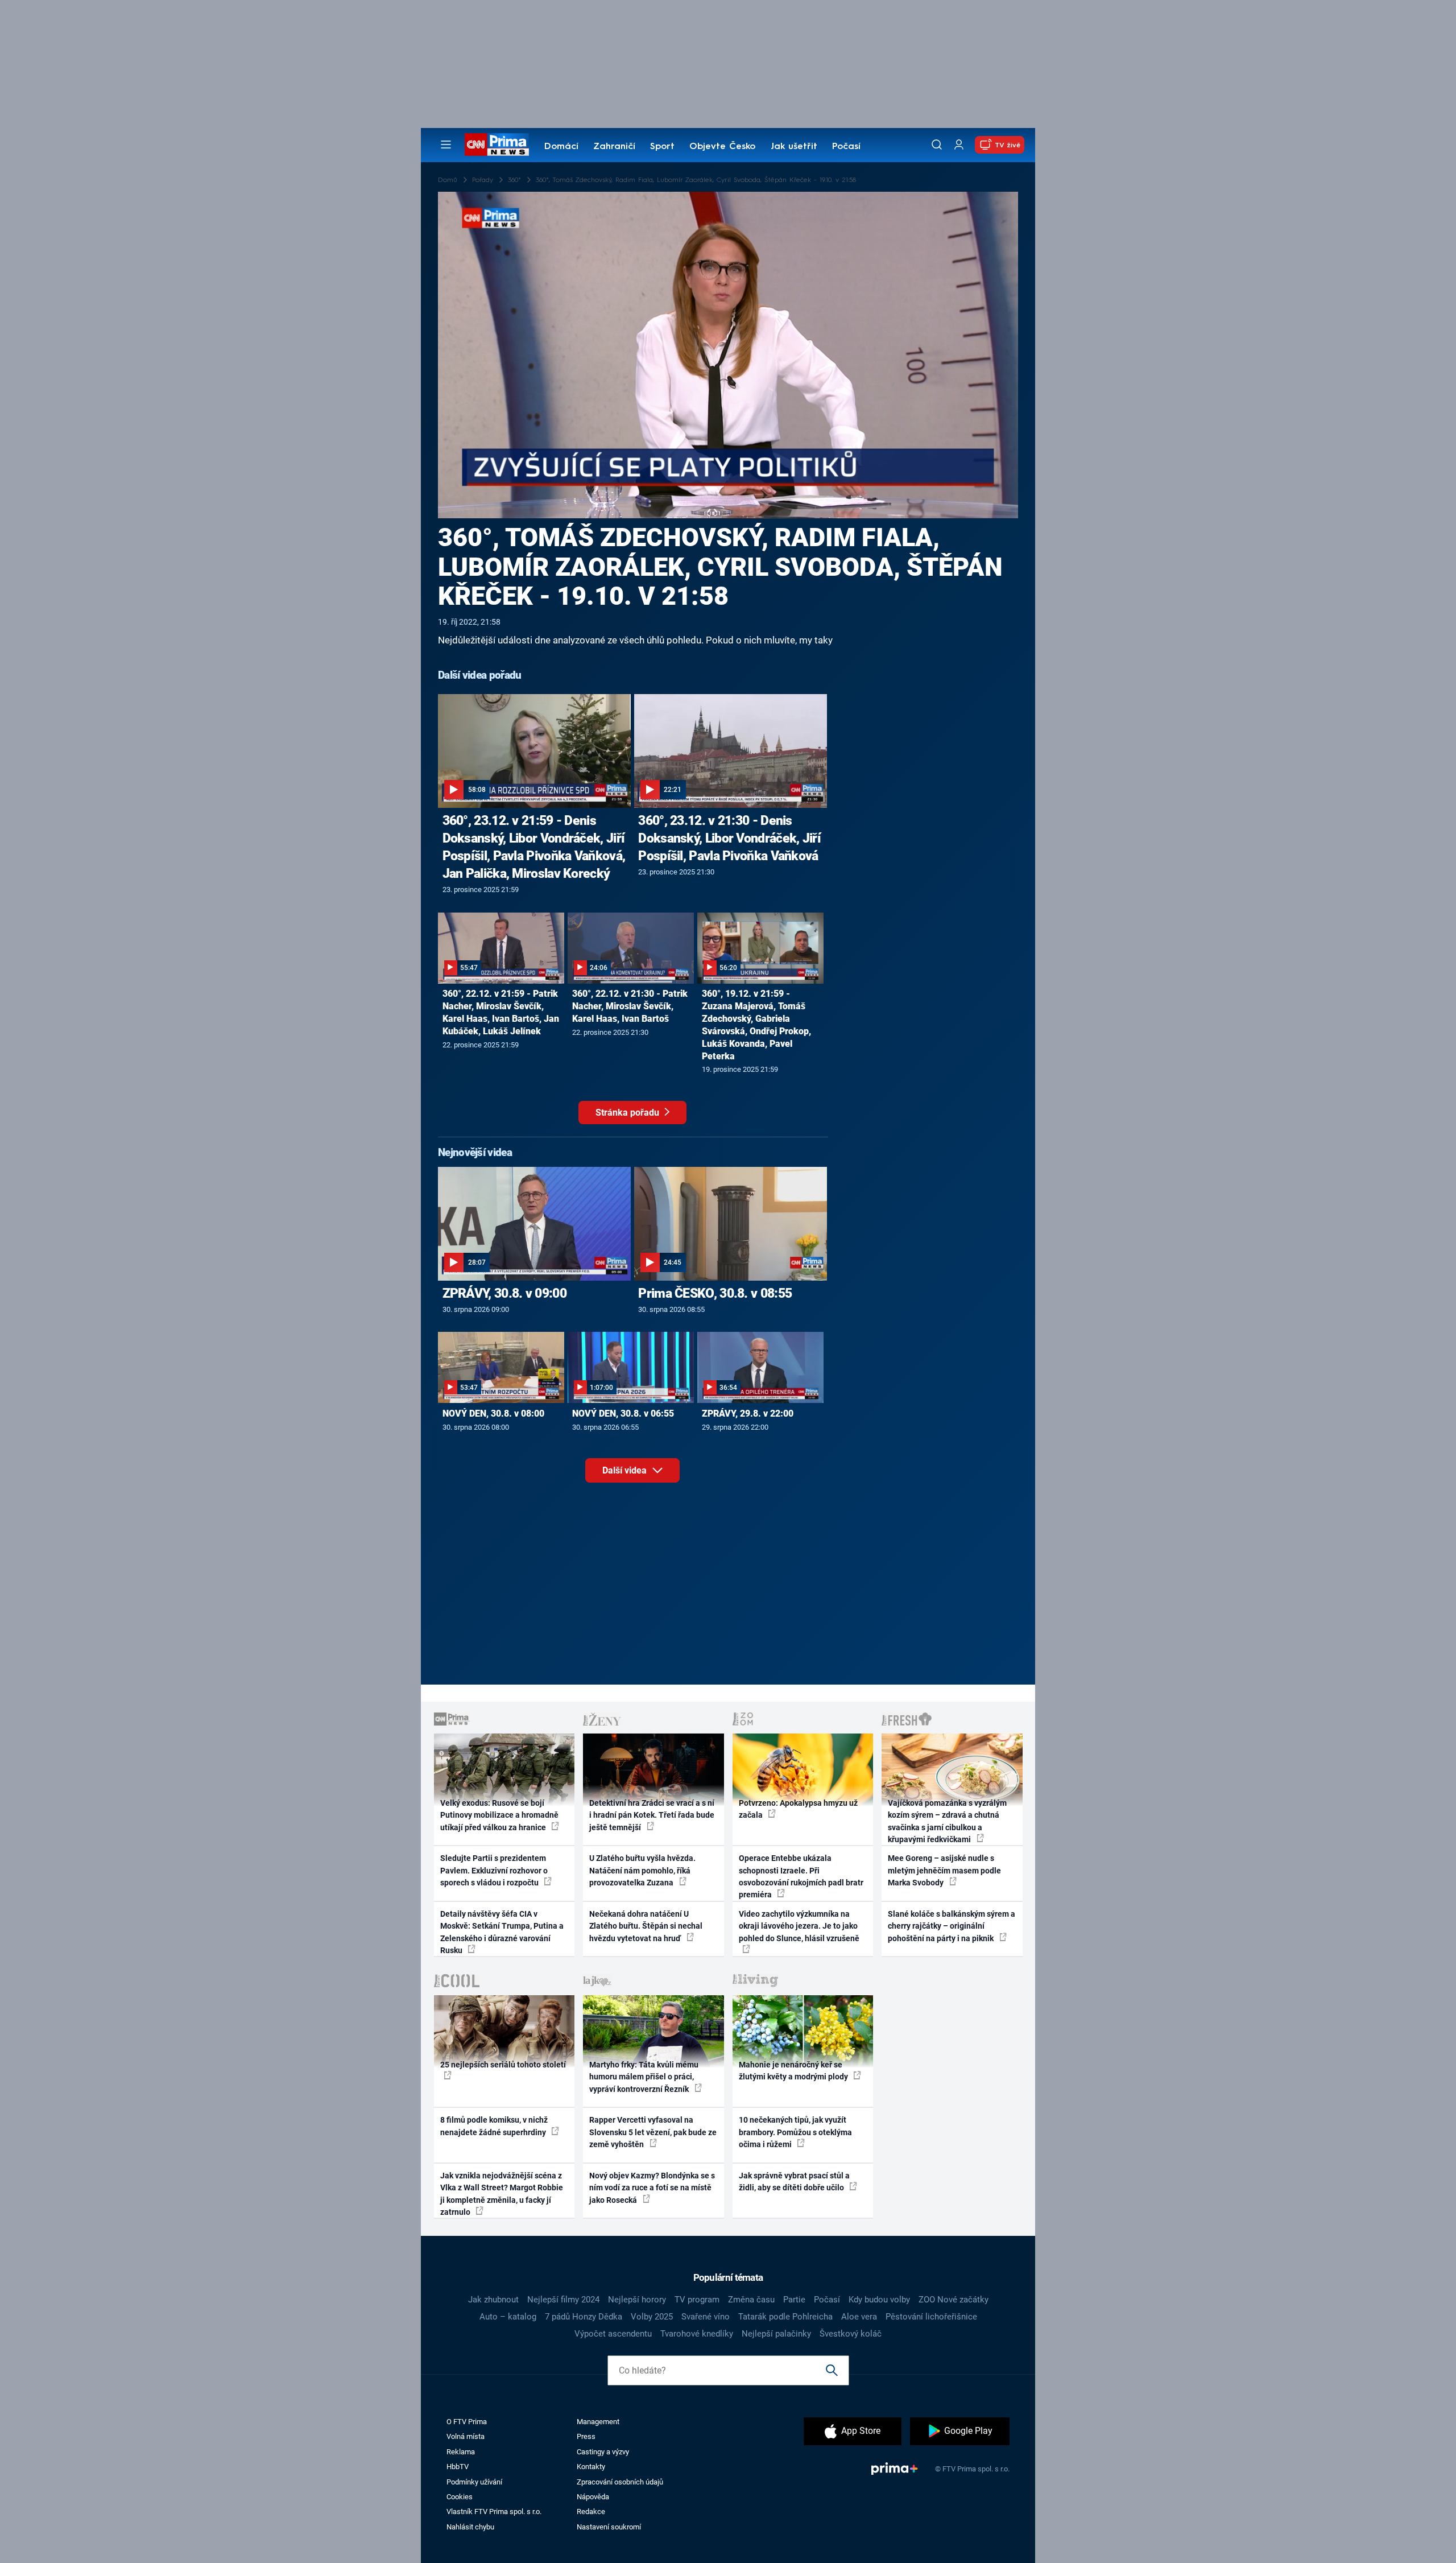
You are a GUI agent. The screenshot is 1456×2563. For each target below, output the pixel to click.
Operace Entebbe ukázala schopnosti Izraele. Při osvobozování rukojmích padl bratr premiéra (801, 1876)
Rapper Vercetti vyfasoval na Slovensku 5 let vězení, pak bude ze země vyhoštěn (653, 2132)
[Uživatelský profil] (959, 145)
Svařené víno (706, 2317)
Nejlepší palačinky (776, 2334)
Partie (794, 2300)
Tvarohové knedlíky (697, 2334)
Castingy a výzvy (603, 2452)
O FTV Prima (467, 2422)
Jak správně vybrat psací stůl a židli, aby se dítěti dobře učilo (794, 2182)
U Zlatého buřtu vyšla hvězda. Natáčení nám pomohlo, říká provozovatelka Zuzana (642, 1870)
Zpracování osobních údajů (620, 2482)
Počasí (846, 147)
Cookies (460, 2497)
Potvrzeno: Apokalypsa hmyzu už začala (798, 1809)
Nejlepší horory (637, 2300)
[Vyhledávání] (937, 145)
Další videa (626, 1470)
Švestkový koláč (851, 2334)
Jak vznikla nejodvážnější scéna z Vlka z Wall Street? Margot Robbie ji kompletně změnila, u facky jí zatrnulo (502, 2194)
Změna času (751, 2300)
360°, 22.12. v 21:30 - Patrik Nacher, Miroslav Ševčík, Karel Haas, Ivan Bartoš (630, 1006)
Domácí (561, 147)
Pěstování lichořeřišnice (931, 2317)
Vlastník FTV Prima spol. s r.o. (494, 2512)
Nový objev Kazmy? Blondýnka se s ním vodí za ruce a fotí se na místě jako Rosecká (652, 2188)
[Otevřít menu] (446, 145)
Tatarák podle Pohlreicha (785, 2317)
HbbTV (458, 2467)
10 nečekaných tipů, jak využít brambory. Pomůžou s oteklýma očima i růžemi (795, 2132)
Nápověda (593, 2497)
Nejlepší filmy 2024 (563, 2300)
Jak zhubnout (493, 2300)
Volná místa (466, 2436)
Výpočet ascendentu (613, 2334)
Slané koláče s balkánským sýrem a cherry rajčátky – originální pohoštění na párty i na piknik (952, 1926)
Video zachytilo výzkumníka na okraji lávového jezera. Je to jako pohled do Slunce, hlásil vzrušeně (799, 1926)
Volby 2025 (652, 2317)
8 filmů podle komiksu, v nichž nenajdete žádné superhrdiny (494, 2126)
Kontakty (591, 2467)
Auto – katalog (508, 2317)
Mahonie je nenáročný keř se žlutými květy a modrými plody (794, 2071)
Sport (662, 147)
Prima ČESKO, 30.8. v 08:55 (715, 1293)
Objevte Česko (722, 147)
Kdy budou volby (879, 2300)
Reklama (461, 2452)
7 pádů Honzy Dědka (584, 2317)
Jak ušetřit (794, 147)
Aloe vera (859, 2317)
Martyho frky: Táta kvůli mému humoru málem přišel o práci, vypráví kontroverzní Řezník (644, 2077)
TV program (697, 2300)
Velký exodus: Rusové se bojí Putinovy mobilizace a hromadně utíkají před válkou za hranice (499, 1815)
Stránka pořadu (628, 1113)
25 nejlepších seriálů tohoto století (503, 2065)
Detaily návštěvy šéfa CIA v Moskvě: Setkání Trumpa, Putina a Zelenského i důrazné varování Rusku (502, 1932)
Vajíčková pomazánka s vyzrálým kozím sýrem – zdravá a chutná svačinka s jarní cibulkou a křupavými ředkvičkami (947, 1821)
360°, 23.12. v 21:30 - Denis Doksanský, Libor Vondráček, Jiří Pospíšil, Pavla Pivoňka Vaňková (729, 838)
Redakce (591, 2512)
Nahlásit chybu (470, 2527)
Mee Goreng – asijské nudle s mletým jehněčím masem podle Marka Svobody (944, 1870)
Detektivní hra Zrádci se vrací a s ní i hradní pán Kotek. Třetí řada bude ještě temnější (652, 1815)
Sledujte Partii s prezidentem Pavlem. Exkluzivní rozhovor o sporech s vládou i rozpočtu (494, 1870)
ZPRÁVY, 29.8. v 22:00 (748, 1413)
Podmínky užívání (474, 2482)
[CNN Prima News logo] (497, 145)
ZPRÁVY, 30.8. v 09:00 (504, 1293)
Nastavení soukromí (609, 2527)
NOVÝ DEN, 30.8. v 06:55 (623, 1413)
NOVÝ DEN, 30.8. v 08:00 (493, 1413)
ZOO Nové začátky (954, 2300)
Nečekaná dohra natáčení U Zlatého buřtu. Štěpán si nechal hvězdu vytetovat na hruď (646, 1926)
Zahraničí (614, 147)
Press (586, 2436)
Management (598, 2422)
